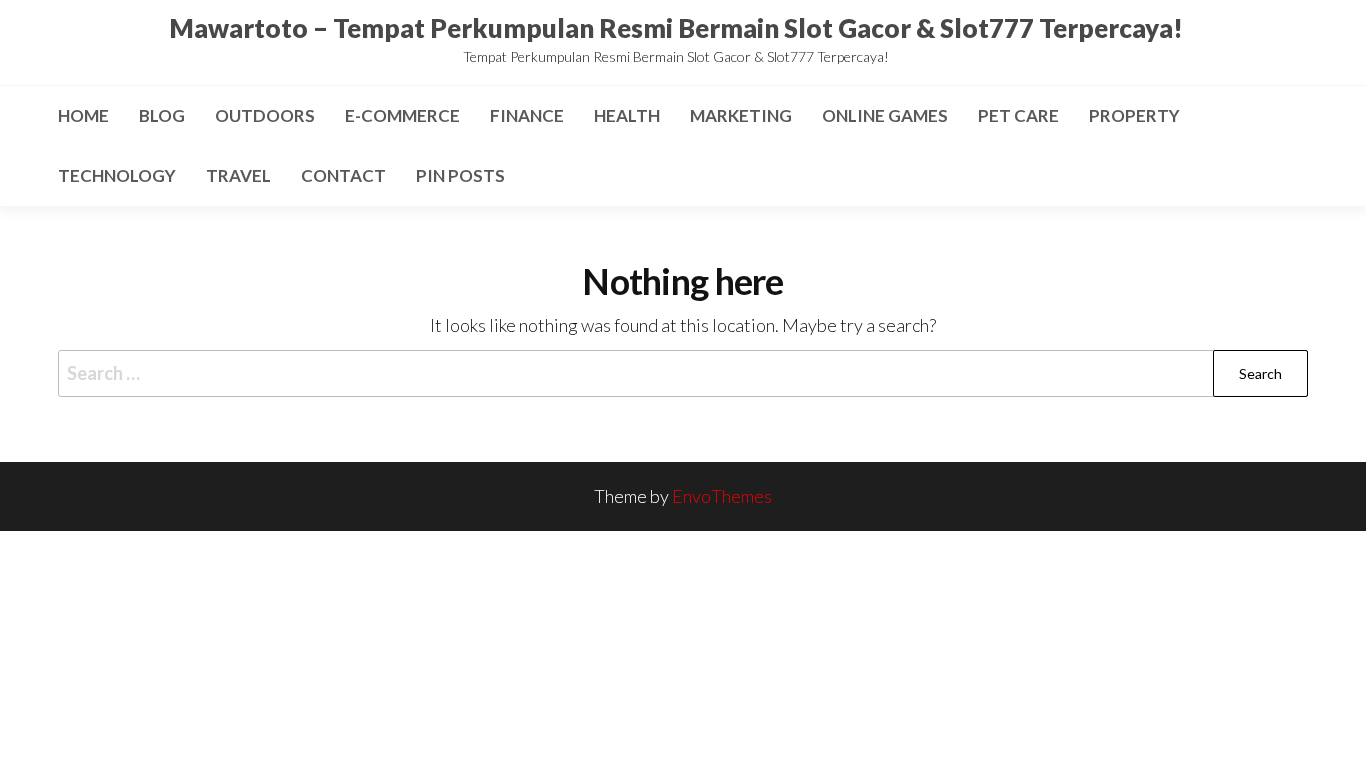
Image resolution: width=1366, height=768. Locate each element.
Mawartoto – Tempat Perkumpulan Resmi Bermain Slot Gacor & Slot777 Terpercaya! (676, 28)
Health (627, 115)
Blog (162, 115)
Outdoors (265, 115)
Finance (527, 115)
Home (83, 115)
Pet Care (1018, 115)
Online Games (885, 115)
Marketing (741, 115)
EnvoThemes (722, 496)
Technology (117, 175)
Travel (238, 175)
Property (1134, 115)
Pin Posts (460, 175)
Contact (343, 175)
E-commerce (402, 115)
